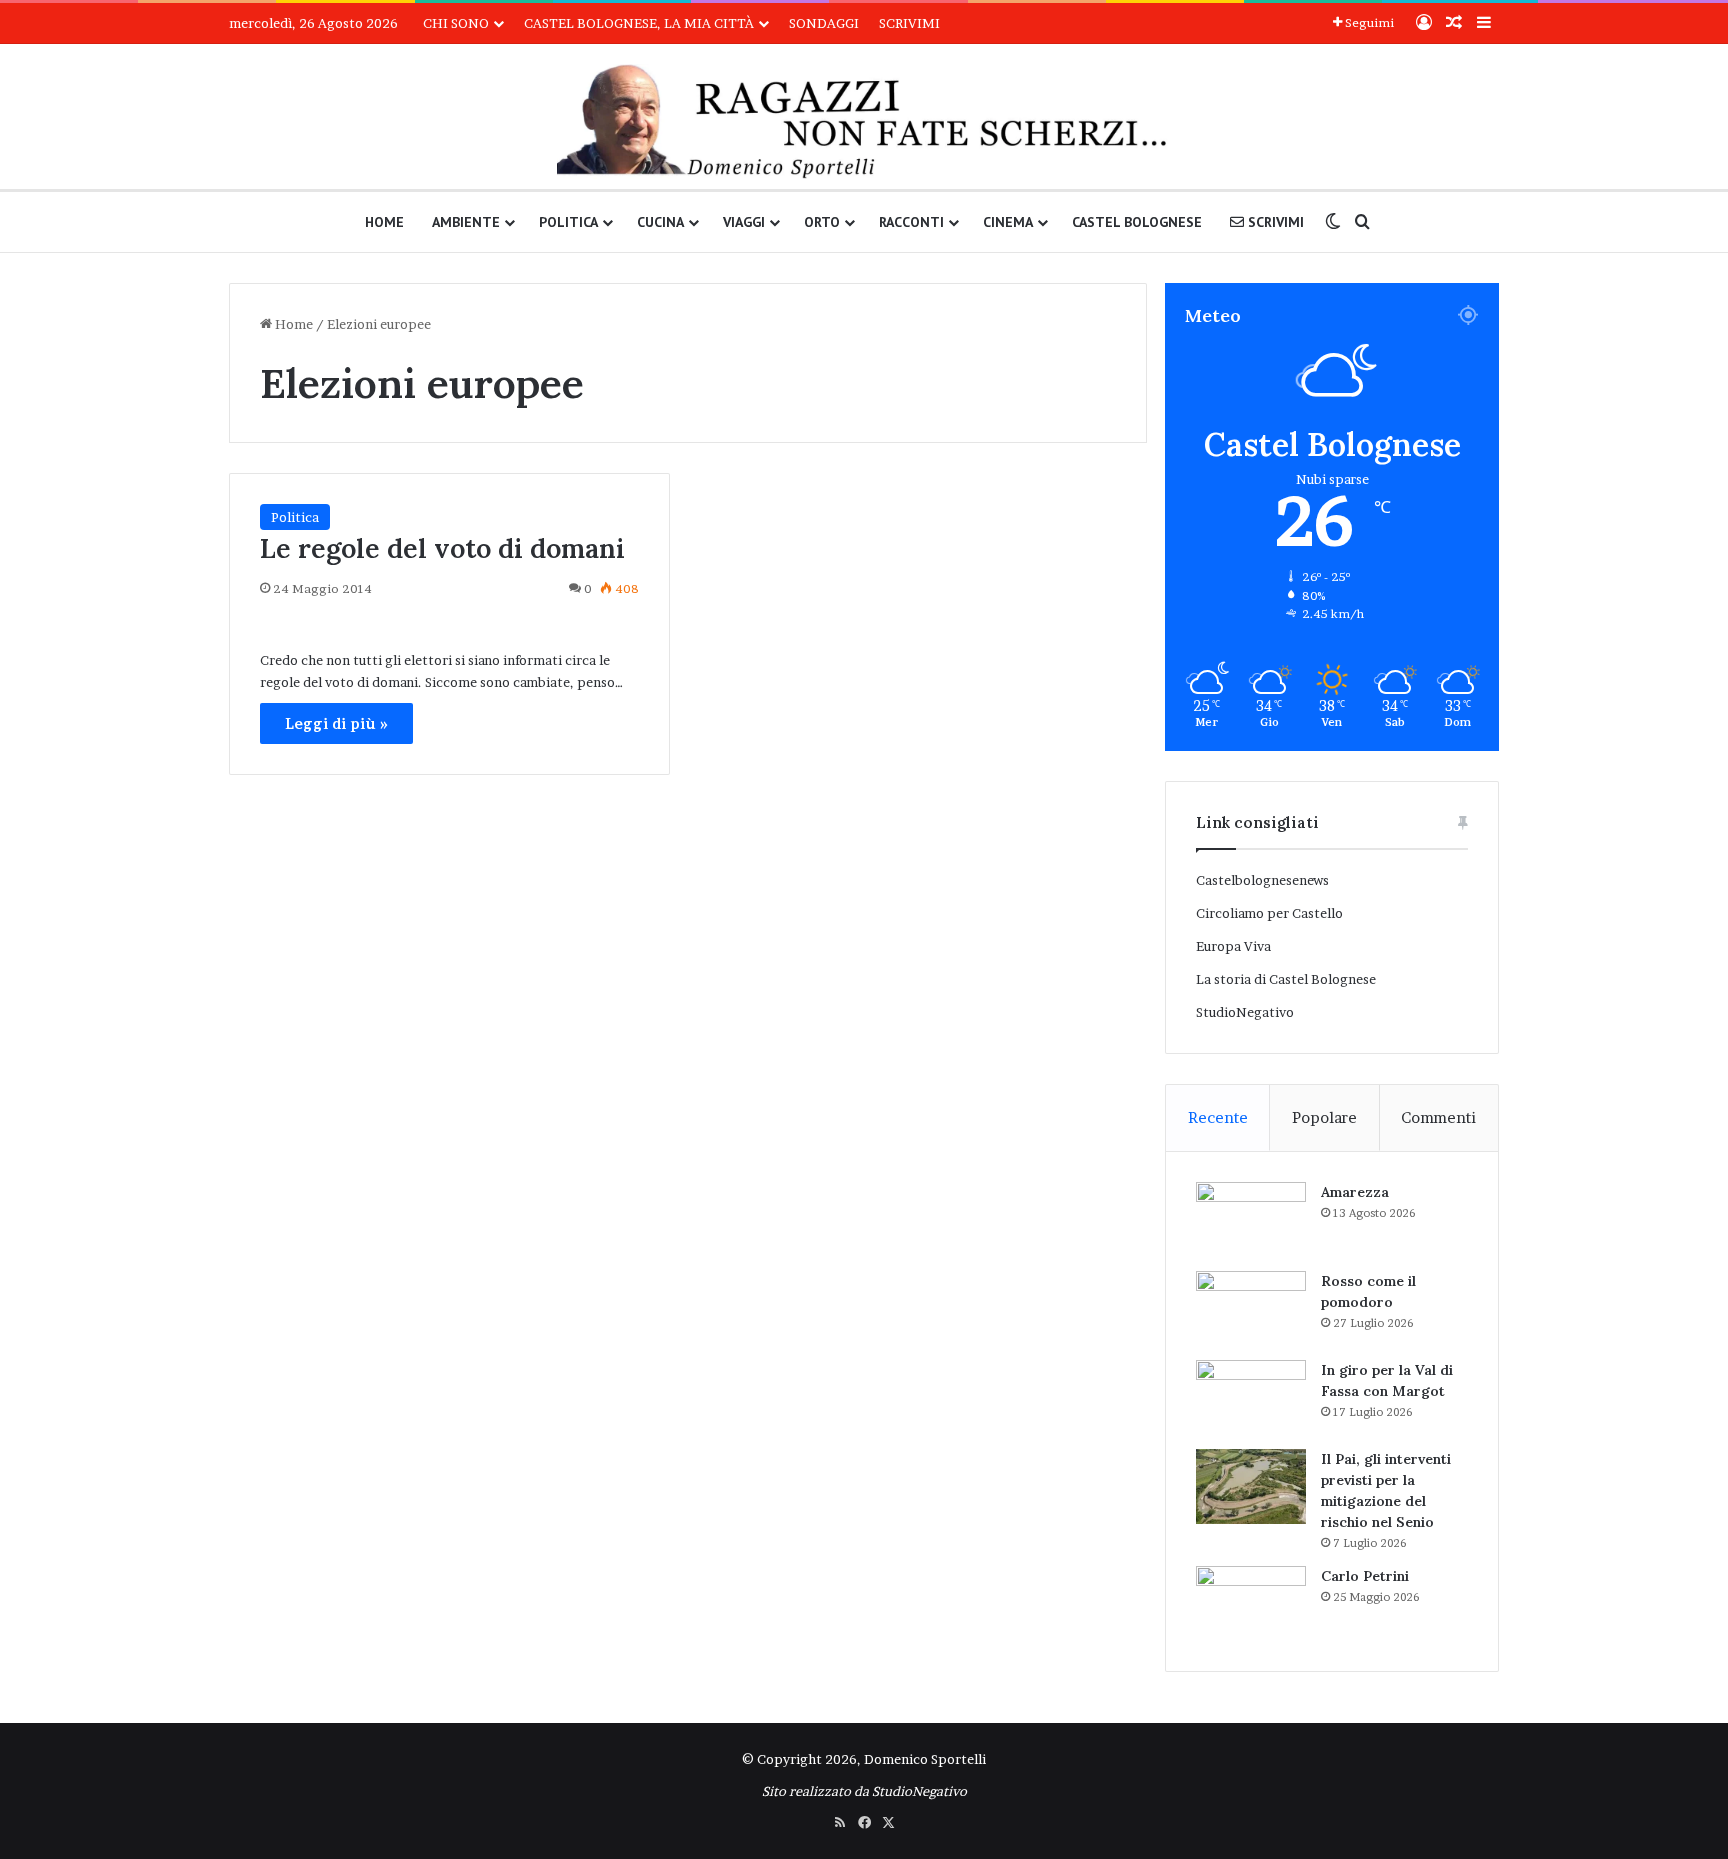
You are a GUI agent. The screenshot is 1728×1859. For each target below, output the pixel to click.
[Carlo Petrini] (1251, 1603)
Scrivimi (909, 23)
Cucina (660, 222)
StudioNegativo (1245, 1012)
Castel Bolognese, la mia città (639, 23)
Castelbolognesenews (1262, 880)
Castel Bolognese (1137, 222)
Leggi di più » (336, 723)
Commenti (1438, 1117)
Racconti (911, 222)
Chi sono (456, 23)
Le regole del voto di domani (442, 548)
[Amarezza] (1251, 1219)
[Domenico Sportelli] (863, 121)
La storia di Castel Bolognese (1286, 979)
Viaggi (744, 222)
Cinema (1008, 222)
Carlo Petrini (1365, 1576)
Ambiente (466, 222)
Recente (1218, 1117)
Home (384, 222)
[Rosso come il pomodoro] (1251, 1308)
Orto (822, 222)
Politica (568, 222)
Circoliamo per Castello (1269, 913)
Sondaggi (824, 23)
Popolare (1324, 1117)
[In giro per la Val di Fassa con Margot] (1251, 1397)
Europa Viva (1233, 946)
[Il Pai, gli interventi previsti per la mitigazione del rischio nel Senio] (1251, 1486)
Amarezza (1355, 1192)
